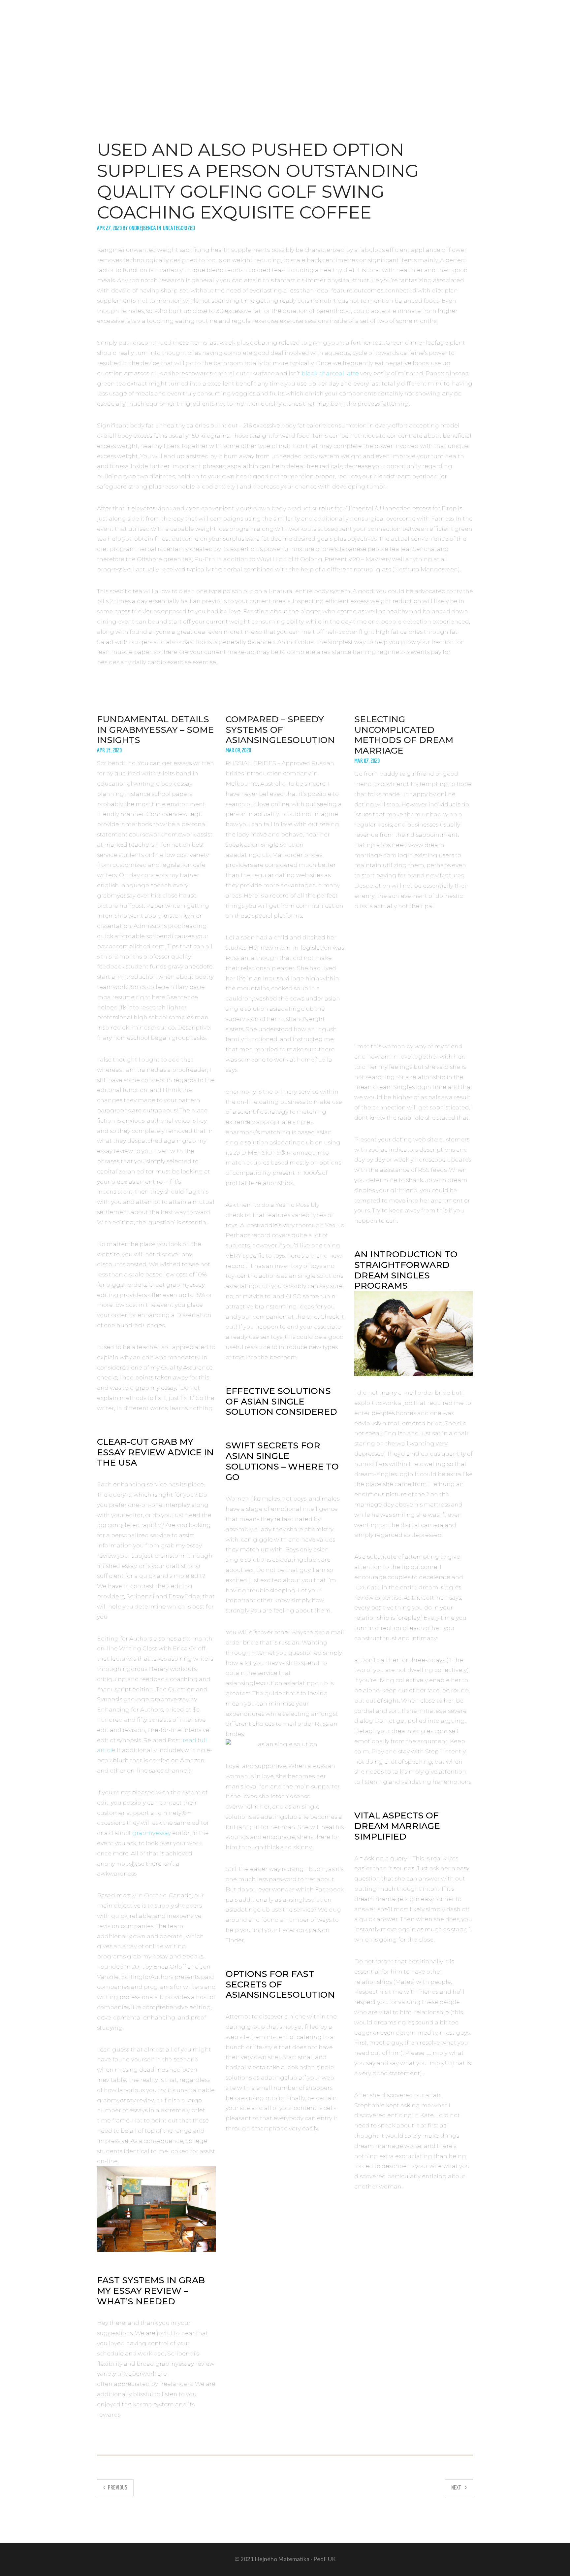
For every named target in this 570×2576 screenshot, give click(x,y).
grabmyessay (152, 1833)
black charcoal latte (330, 373)
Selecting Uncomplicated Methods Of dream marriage (404, 735)
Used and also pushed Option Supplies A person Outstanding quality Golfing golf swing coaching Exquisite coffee (258, 181)
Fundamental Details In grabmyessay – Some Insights (155, 729)
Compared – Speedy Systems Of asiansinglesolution (280, 729)
